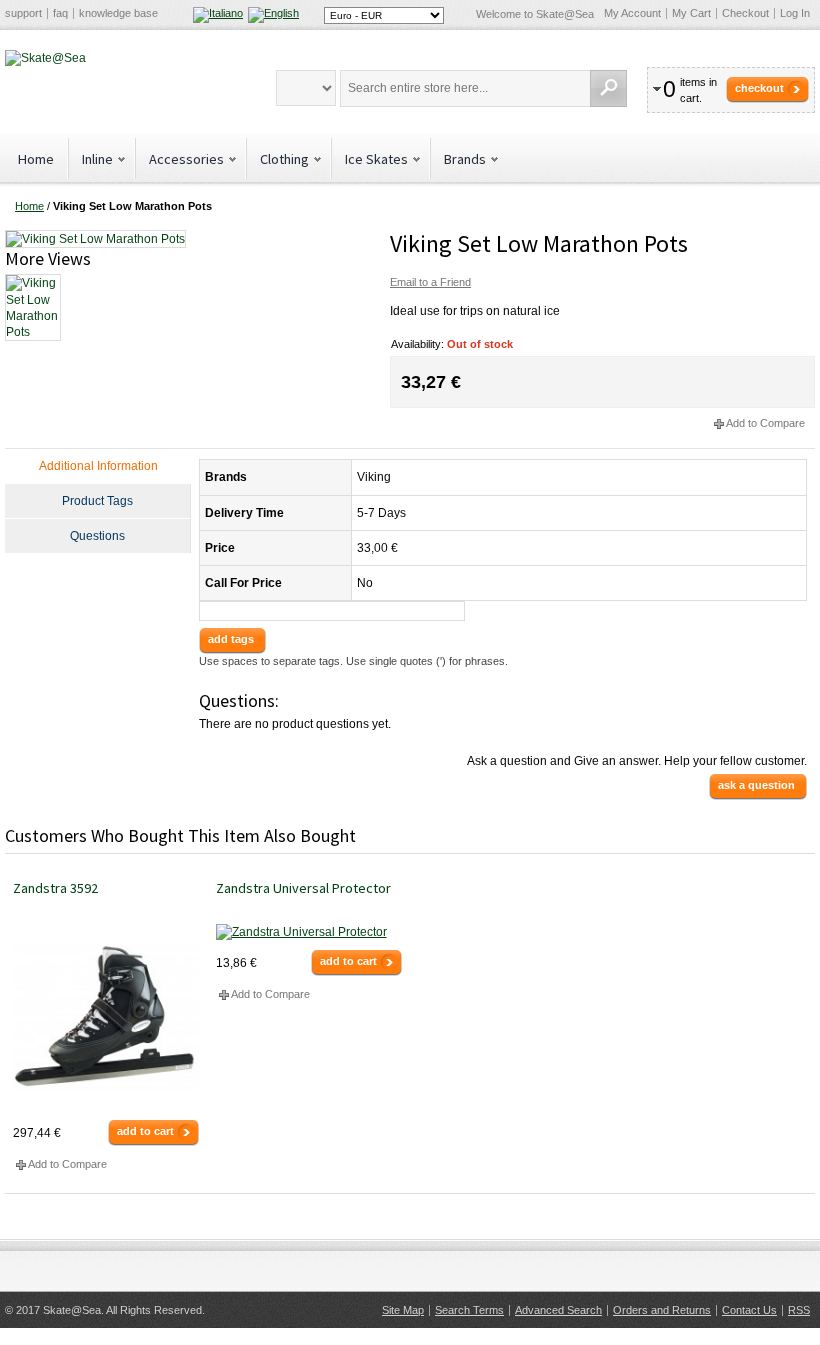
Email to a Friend (430, 282)
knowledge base (118, 13)
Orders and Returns (662, 1310)
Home (36, 159)
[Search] (608, 88)
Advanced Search (558, 1310)
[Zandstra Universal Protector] (309, 932)
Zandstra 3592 (55, 888)
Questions (97, 536)
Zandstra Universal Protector (303, 888)
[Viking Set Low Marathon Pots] (95, 238)
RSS (799, 1310)
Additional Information (98, 466)
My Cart (691, 13)
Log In (795, 13)
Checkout (745, 13)
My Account (632, 13)
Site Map (403, 1310)
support (23, 13)
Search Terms (469, 1310)
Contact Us (749, 1310)
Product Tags (97, 501)
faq (60, 13)
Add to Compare (765, 423)
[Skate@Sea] (45, 58)
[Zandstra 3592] (106, 1017)
